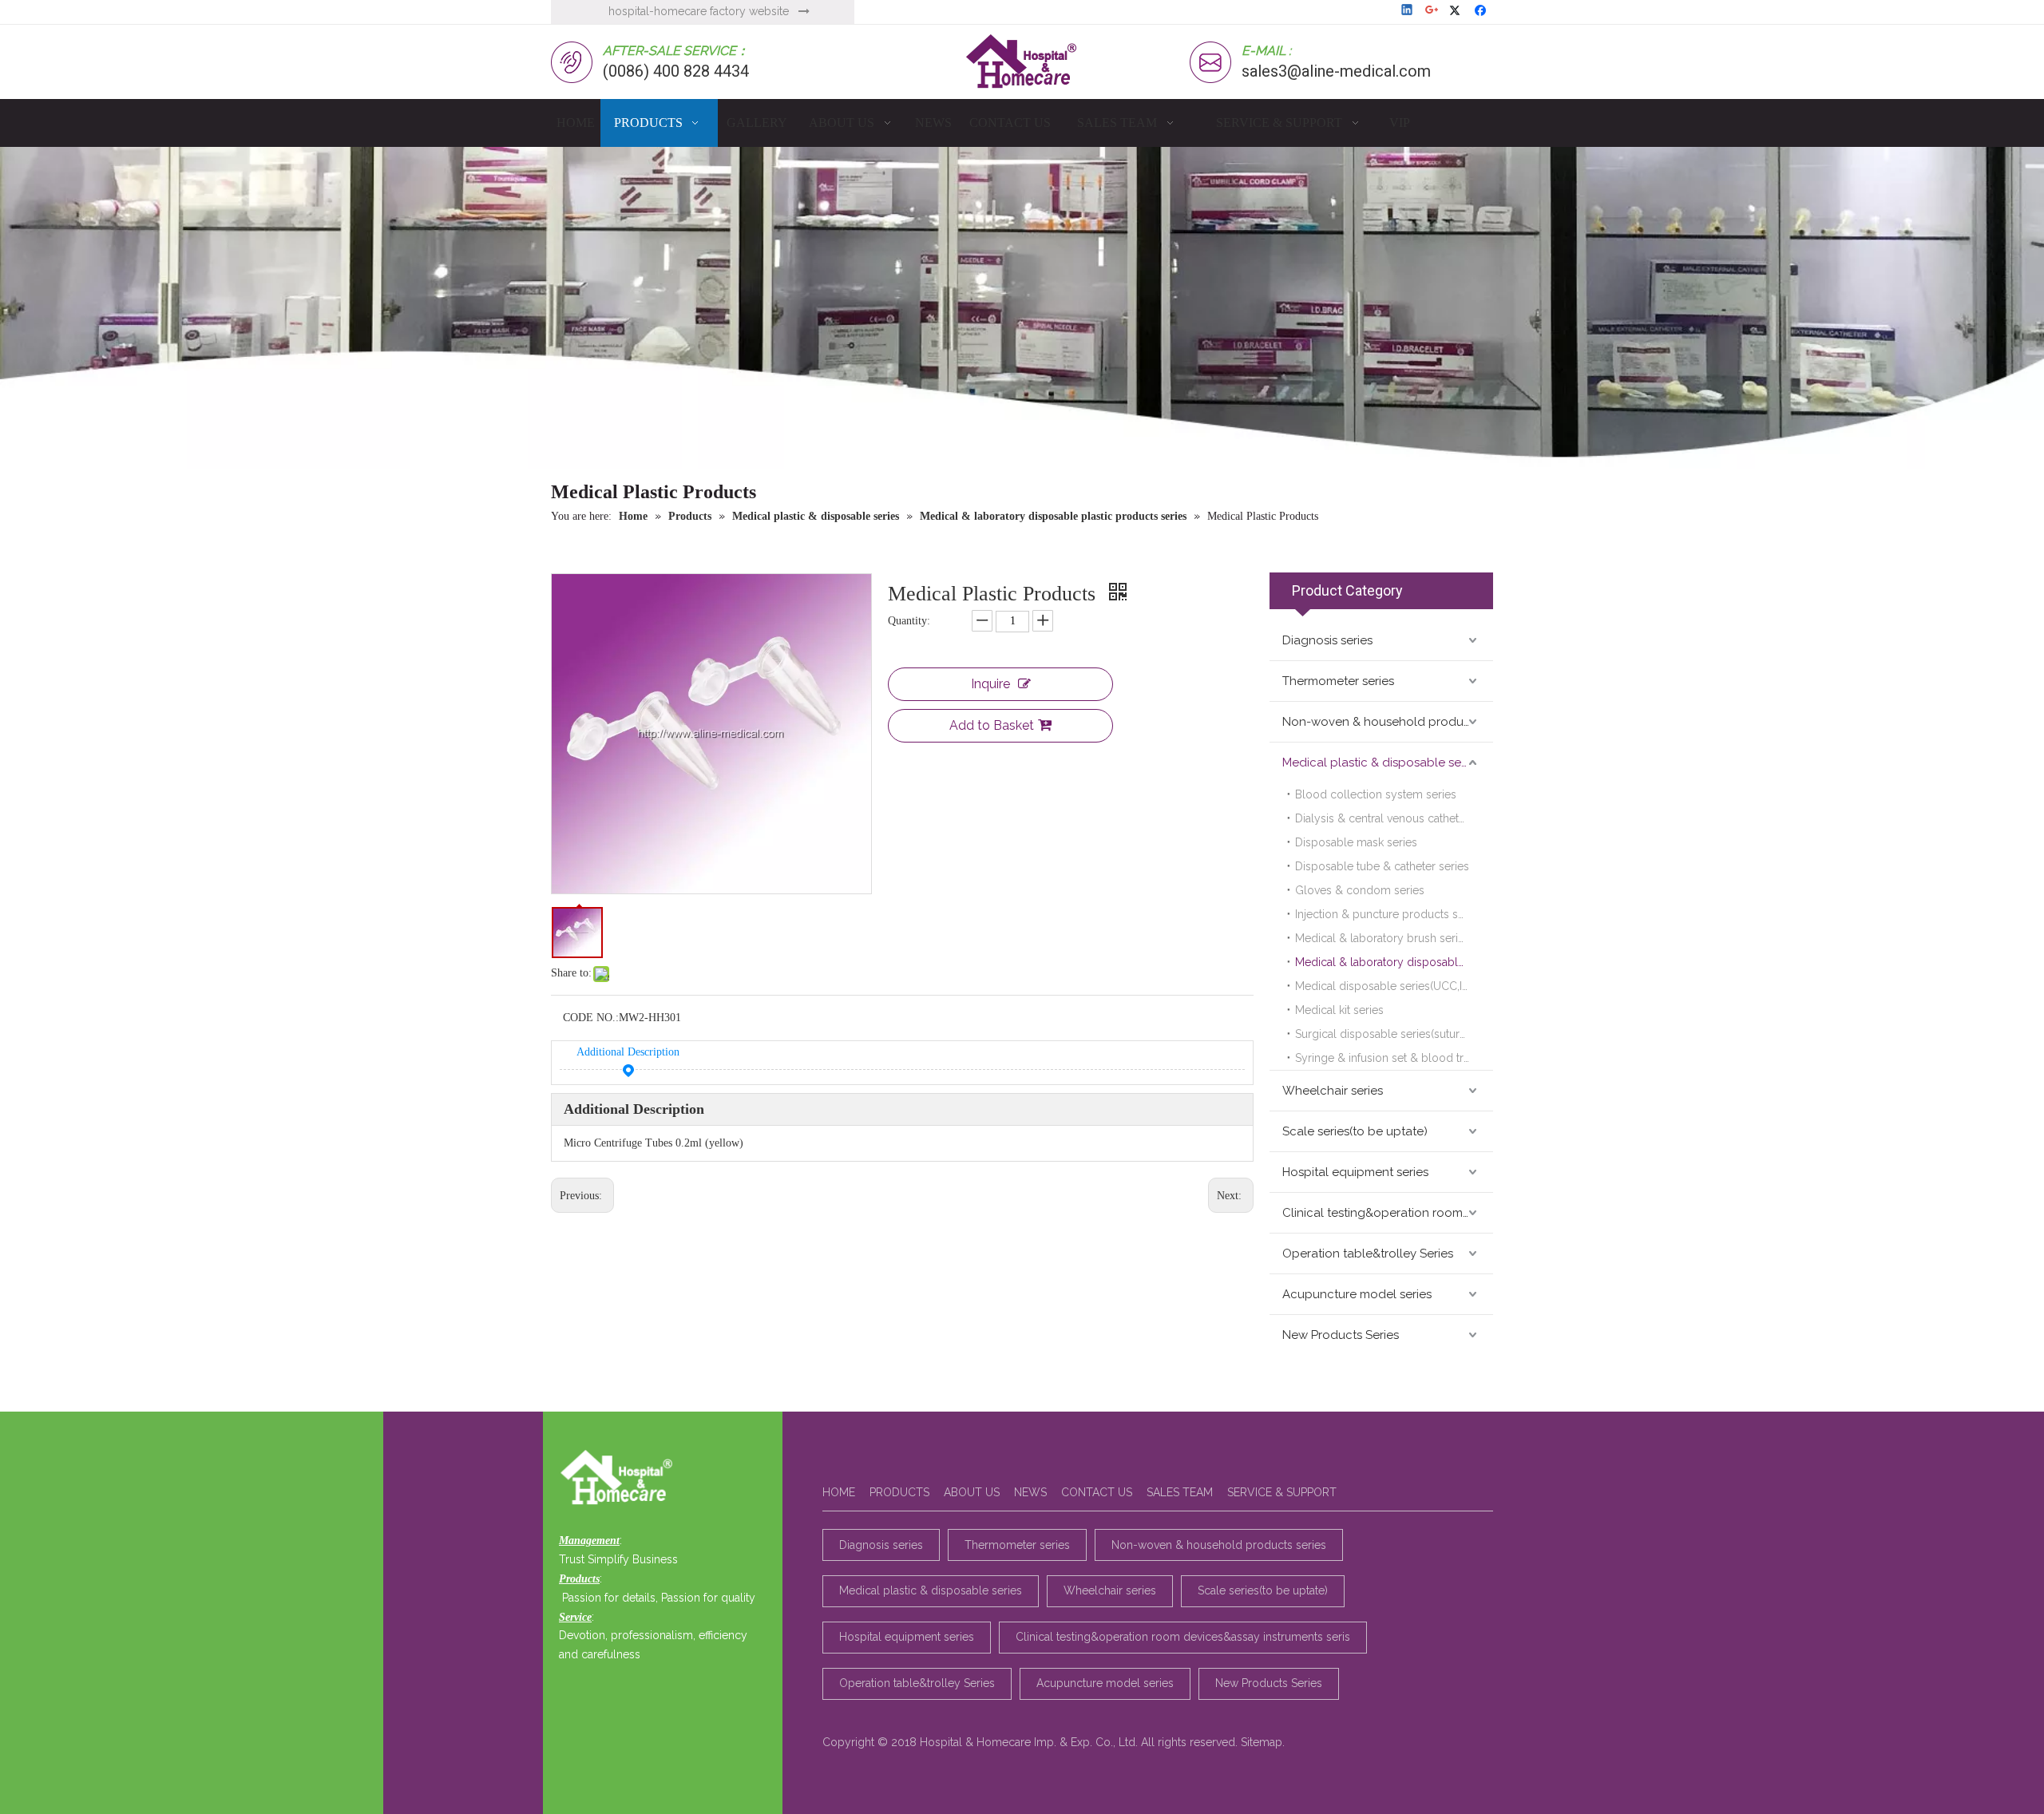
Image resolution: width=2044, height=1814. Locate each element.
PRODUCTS (899, 1492)
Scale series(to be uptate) (1355, 1131)
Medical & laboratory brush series (1382, 938)
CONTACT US (1097, 1492)
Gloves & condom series (1360, 890)
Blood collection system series (1376, 794)
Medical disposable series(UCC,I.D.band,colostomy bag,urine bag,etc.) (1394, 986)
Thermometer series (1338, 681)
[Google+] (1433, 11)
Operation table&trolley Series (1368, 1254)
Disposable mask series (1356, 842)
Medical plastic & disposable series (1381, 762)
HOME (839, 1492)
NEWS (1030, 1492)
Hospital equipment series (1355, 1172)
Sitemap (1262, 1742)
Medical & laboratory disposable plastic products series (1394, 962)
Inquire (990, 684)
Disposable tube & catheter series (1382, 866)
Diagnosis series (1327, 640)
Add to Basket (992, 725)
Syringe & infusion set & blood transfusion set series (1394, 1058)
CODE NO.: (591, 1018)
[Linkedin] (1408, 11)
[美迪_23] (621, 1479)
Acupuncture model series (1357, 1294)
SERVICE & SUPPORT (1282, 1492)
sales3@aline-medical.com (1336, 71)
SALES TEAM (1180, 1492)
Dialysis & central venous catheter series (1394, 818)
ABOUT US (972, 1492)
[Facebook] (1482, 11)
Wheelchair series (1333, 1091)
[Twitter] (1458, 11)
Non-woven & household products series (1388, 722)
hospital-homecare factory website (699, 11)
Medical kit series (1339, 1010)
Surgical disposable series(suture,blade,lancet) (1394, 1034)
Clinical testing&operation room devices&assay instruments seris (1388, 1213)
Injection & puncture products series (1389, 914)
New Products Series (1341, 1335)
